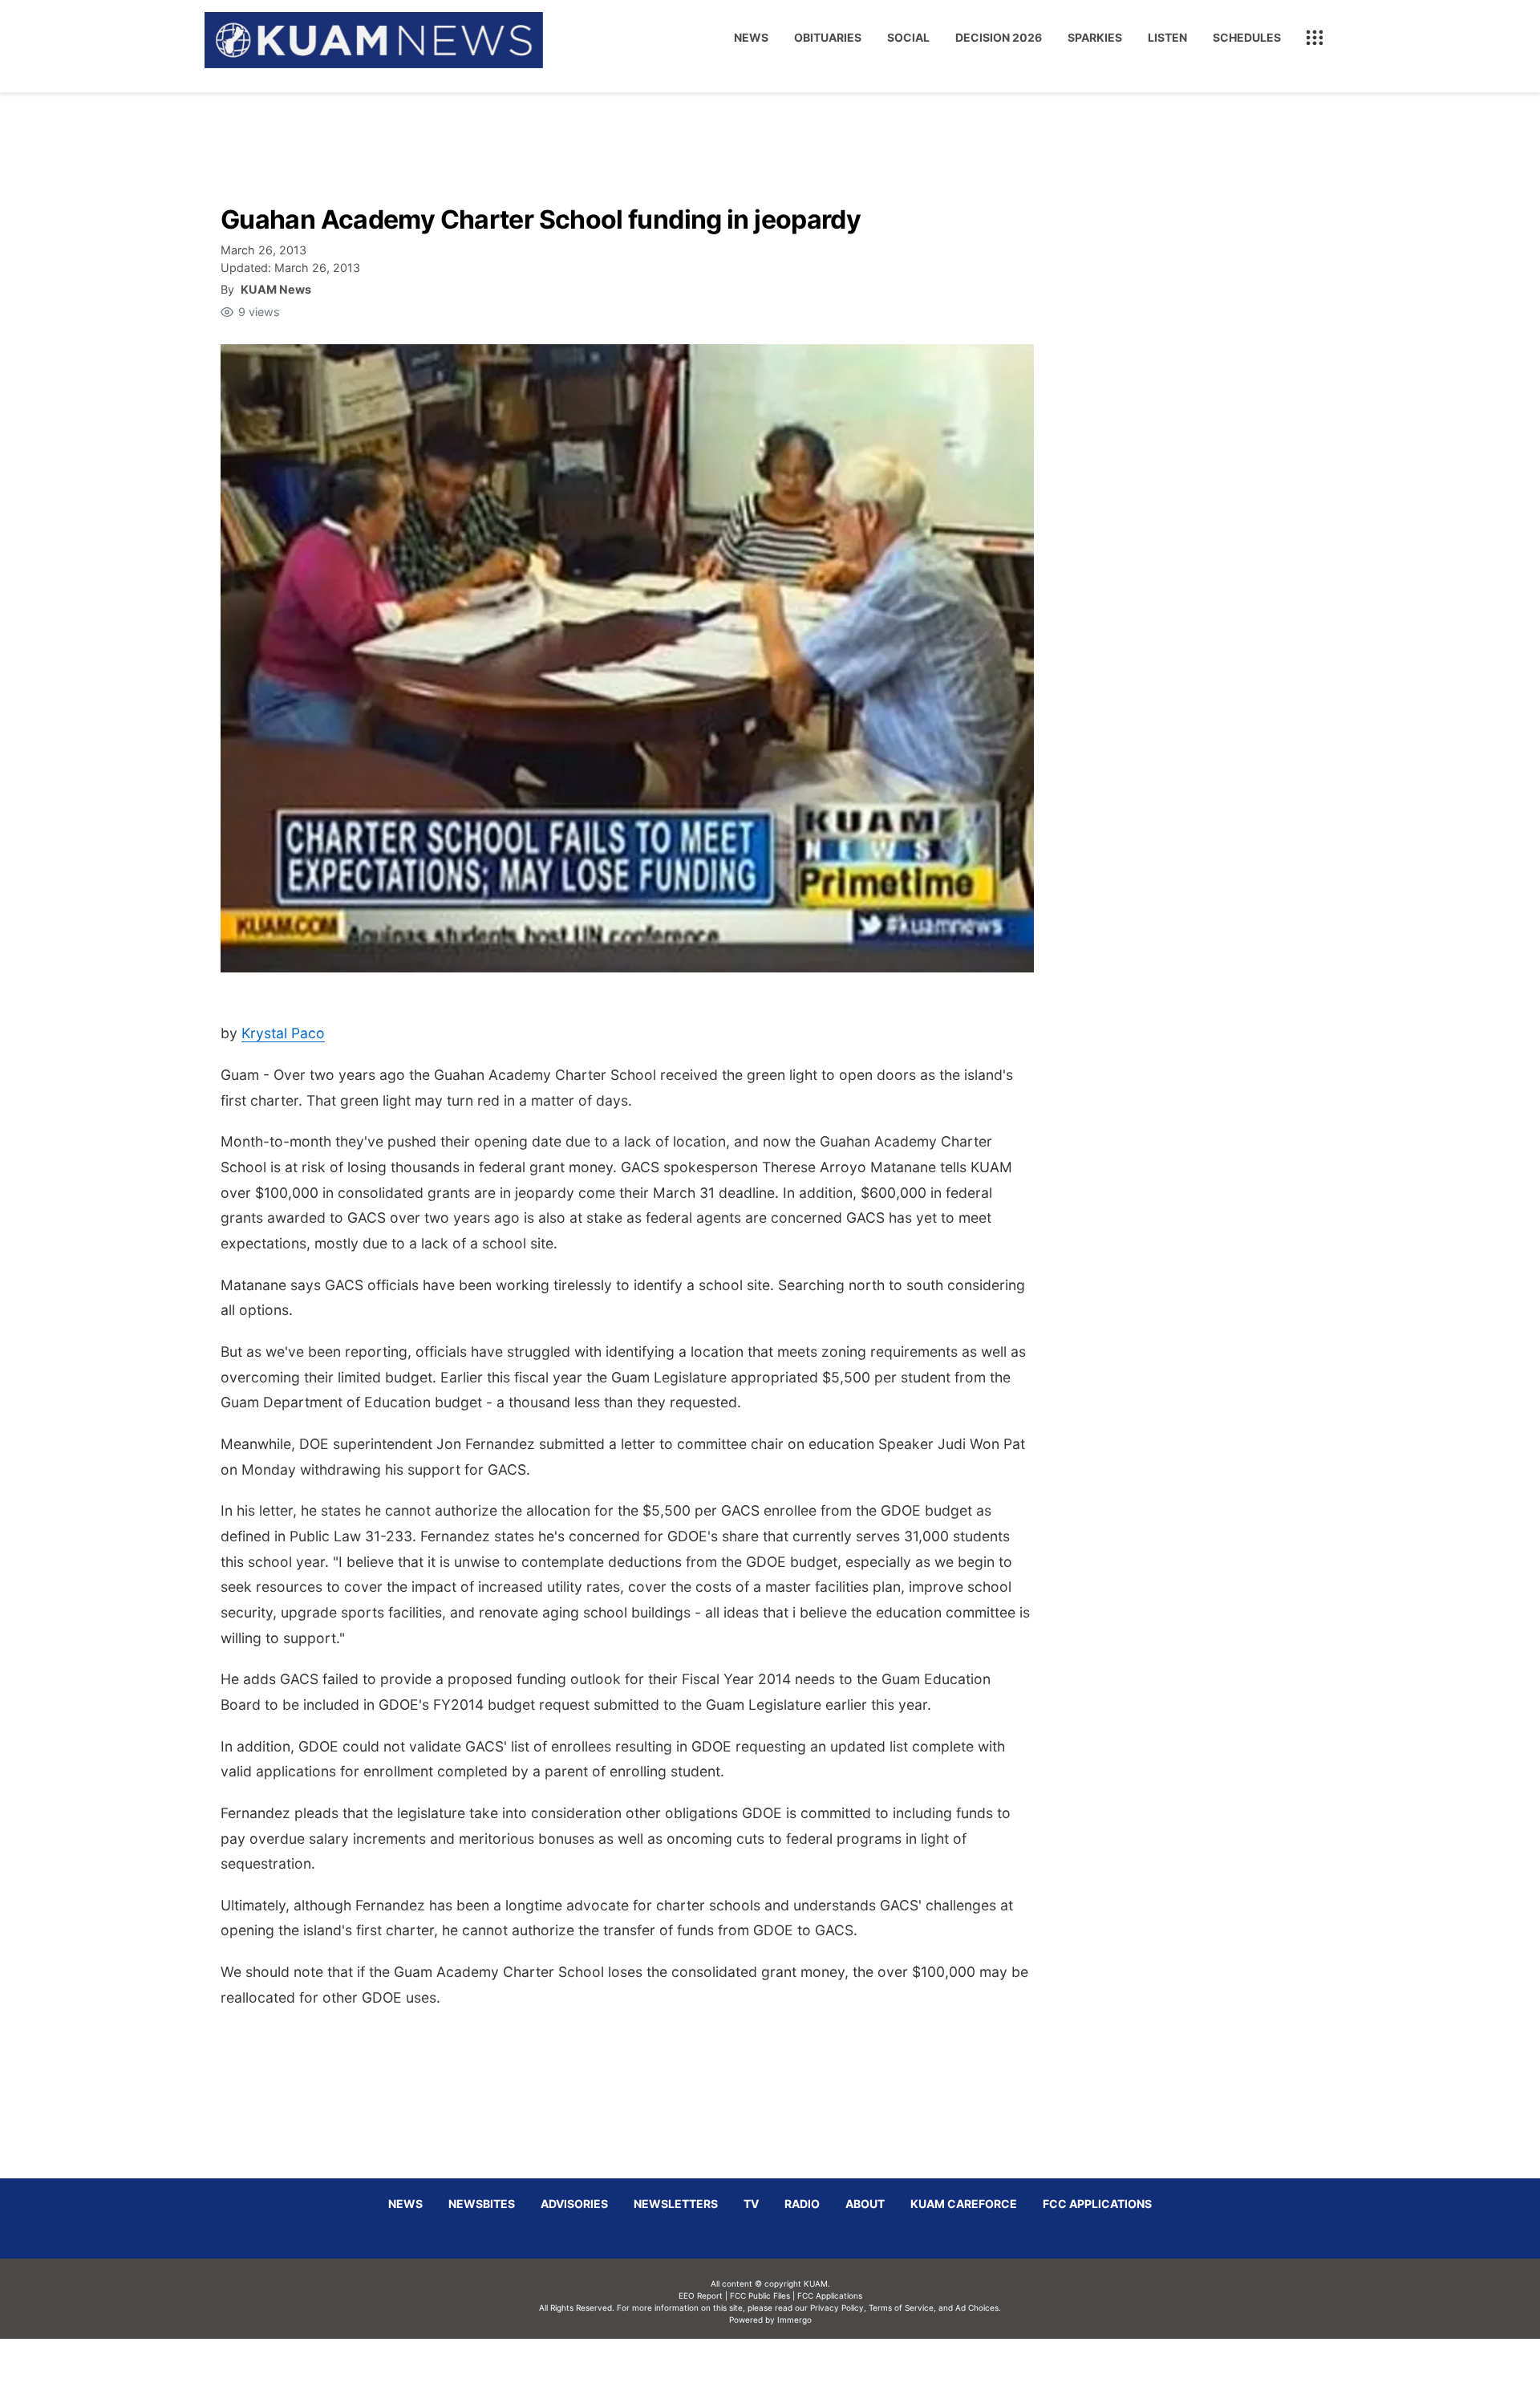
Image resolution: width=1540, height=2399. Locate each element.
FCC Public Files (760, 2295)
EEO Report (701, 2295)
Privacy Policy (837, 2308)
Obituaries (828, 37)
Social (908, 37)
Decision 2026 (999, 37)
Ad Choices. (978, 2308)
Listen (1167, 37)
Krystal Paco (283, 1033)
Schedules (1247, 37)
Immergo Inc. (794, 2369)
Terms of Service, (902, 2308)
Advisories (574, 2204)
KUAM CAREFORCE (964, 2204)
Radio (802, 2204)
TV (751, 2204)
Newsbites (482, 2204)
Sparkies (1095, 37)
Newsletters (676, 2204)
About (865, 2204)
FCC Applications (1097, 2204)
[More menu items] (1315, 38)
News (751, 37)
